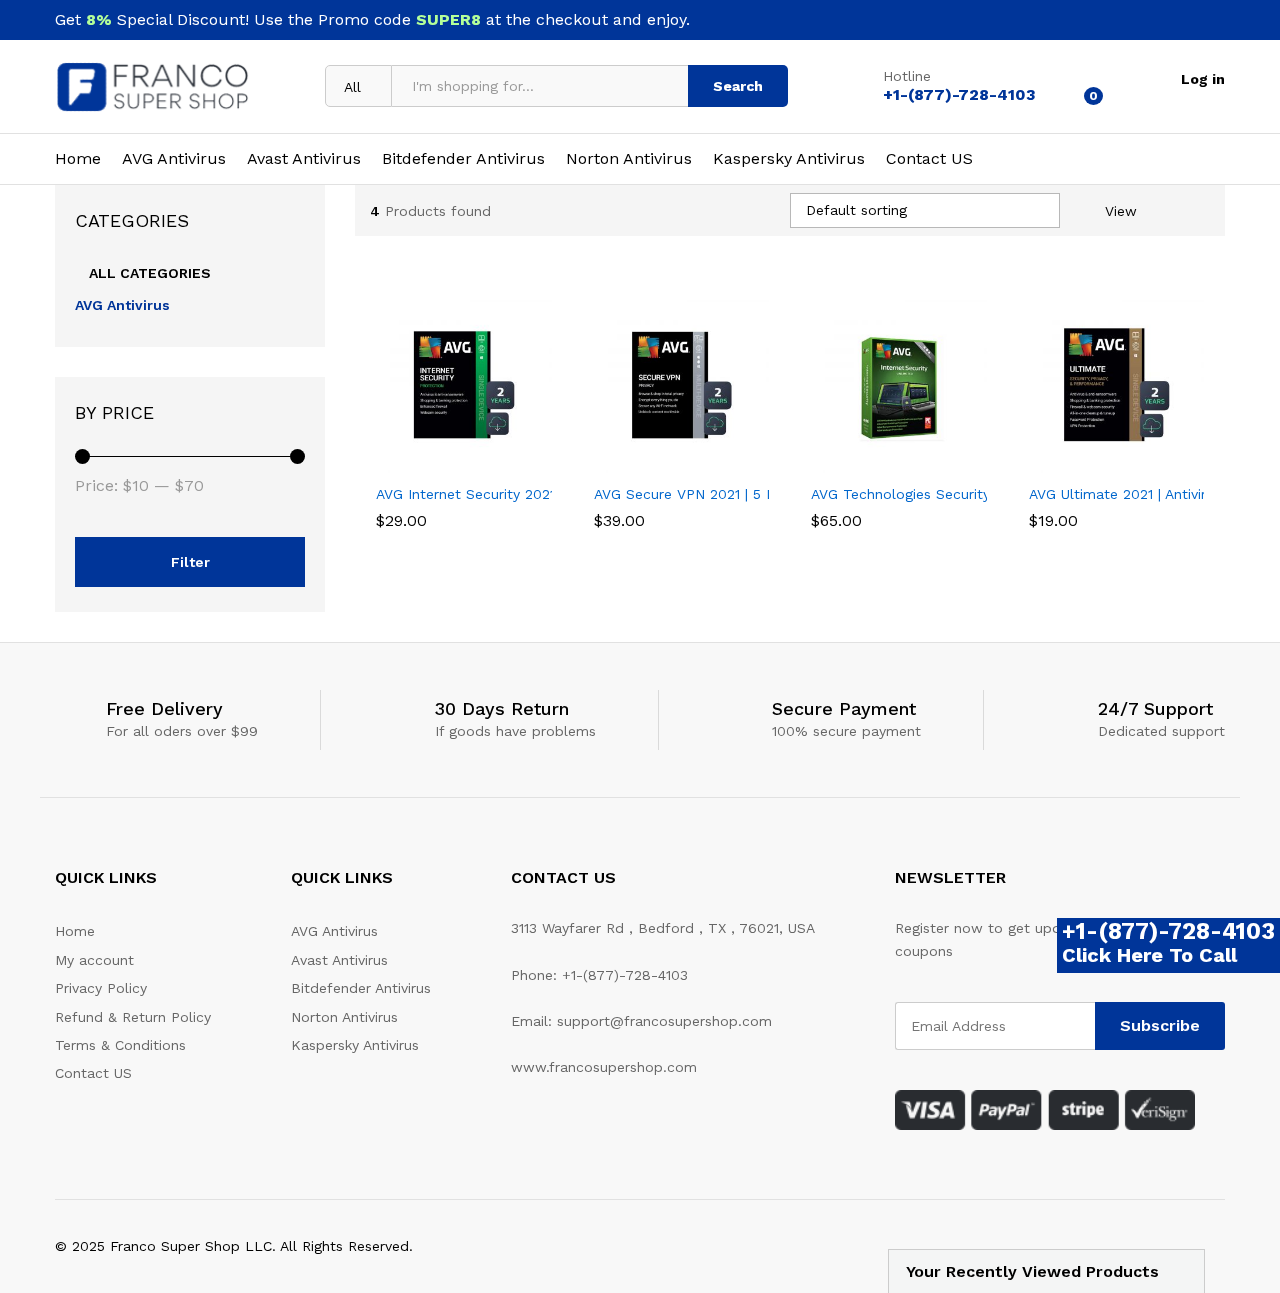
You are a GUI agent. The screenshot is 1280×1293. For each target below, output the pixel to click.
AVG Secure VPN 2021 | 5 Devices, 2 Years (733, 494)
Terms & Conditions (120, 1045)
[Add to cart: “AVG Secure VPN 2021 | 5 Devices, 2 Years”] (658, 461)
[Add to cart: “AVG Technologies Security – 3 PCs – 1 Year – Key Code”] (876, 461)
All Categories (150, 273)
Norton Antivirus (629, 159)
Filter (190, 562)
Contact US (929, 159)
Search (738, 86)
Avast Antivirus (304, 159)
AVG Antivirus (174, 159)
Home (78, 159)
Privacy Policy (101, 988)
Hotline (907, 76)
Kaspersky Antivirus (789, 159)
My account (94, 960)
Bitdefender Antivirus (463, 159)
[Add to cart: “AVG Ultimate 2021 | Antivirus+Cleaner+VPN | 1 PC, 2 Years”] (1093, 461)
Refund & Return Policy (133, 1017)
